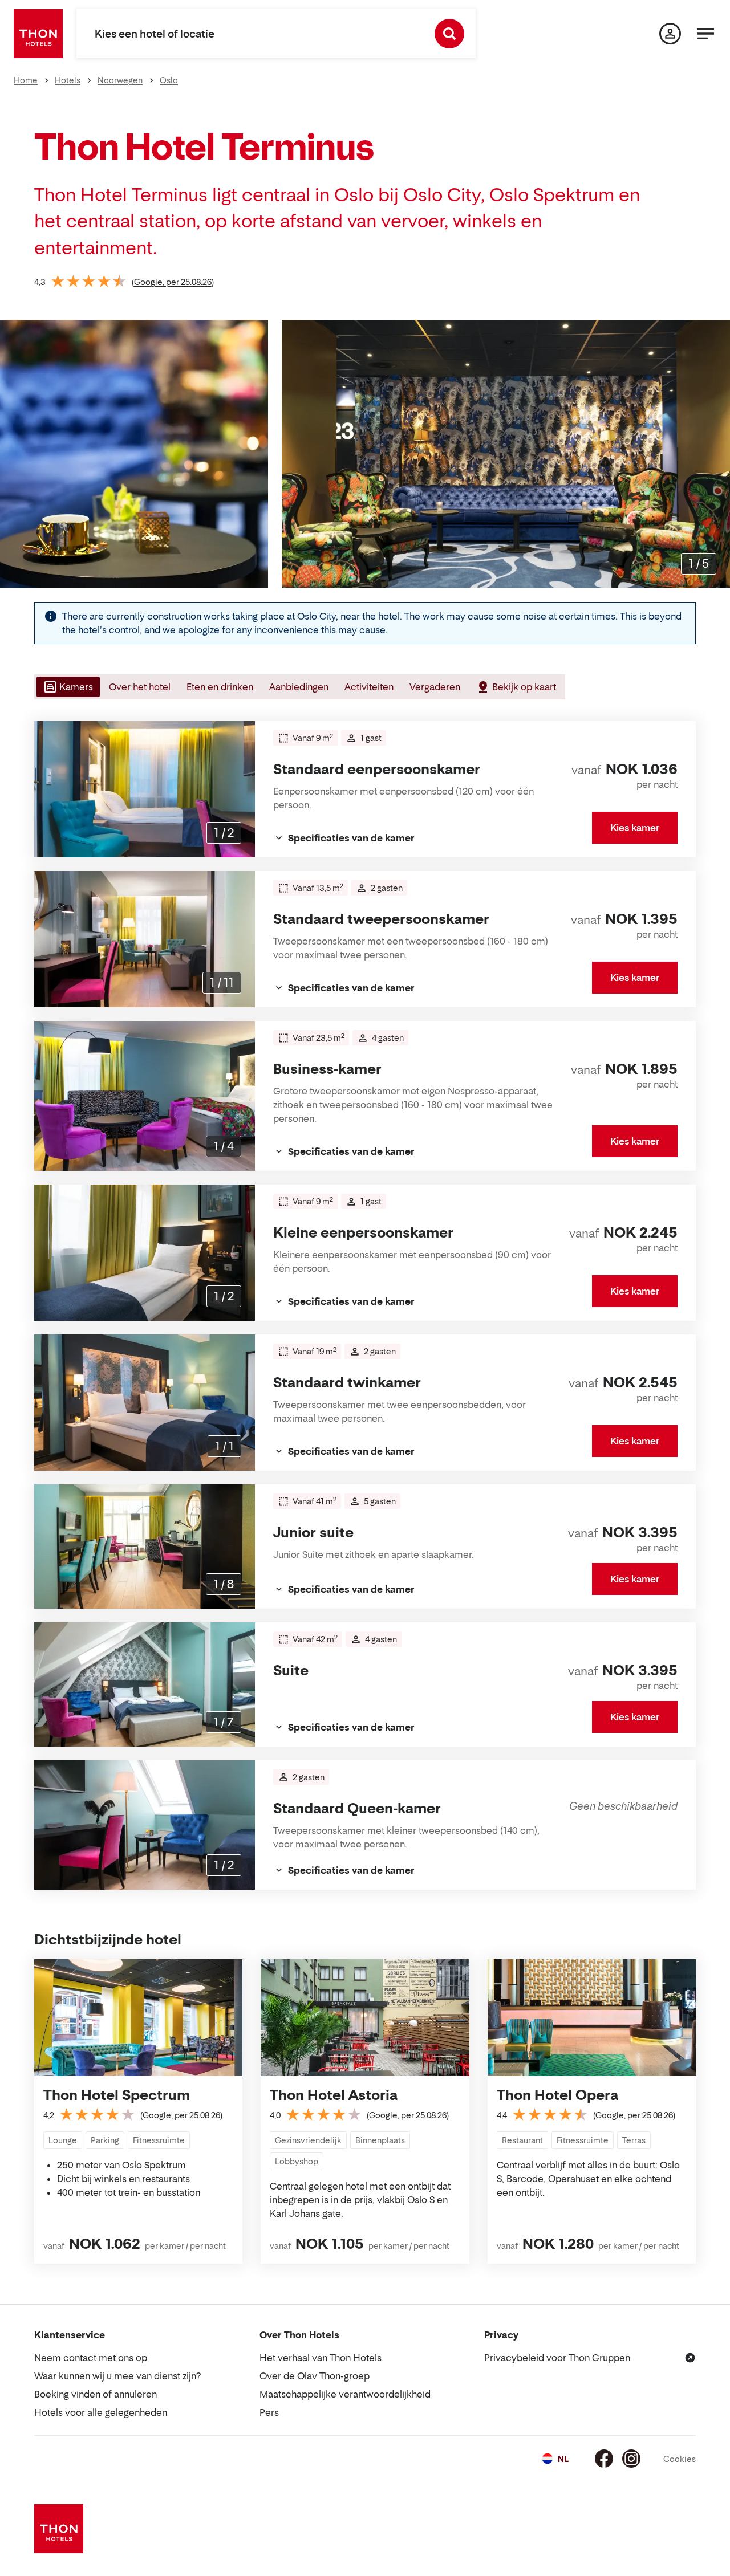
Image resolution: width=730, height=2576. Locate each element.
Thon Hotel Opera (557, 2095)
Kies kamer (635, 828)
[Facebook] (604, 2459)
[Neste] (717, 454)
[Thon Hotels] (38, 34)
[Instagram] (631, 2459)
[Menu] (705, 34)
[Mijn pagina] (670, 34)
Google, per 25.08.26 (173, 282)
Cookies (680, 2459)
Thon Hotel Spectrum (117, 2095)
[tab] (67, 687)
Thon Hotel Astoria (334, 2095)
